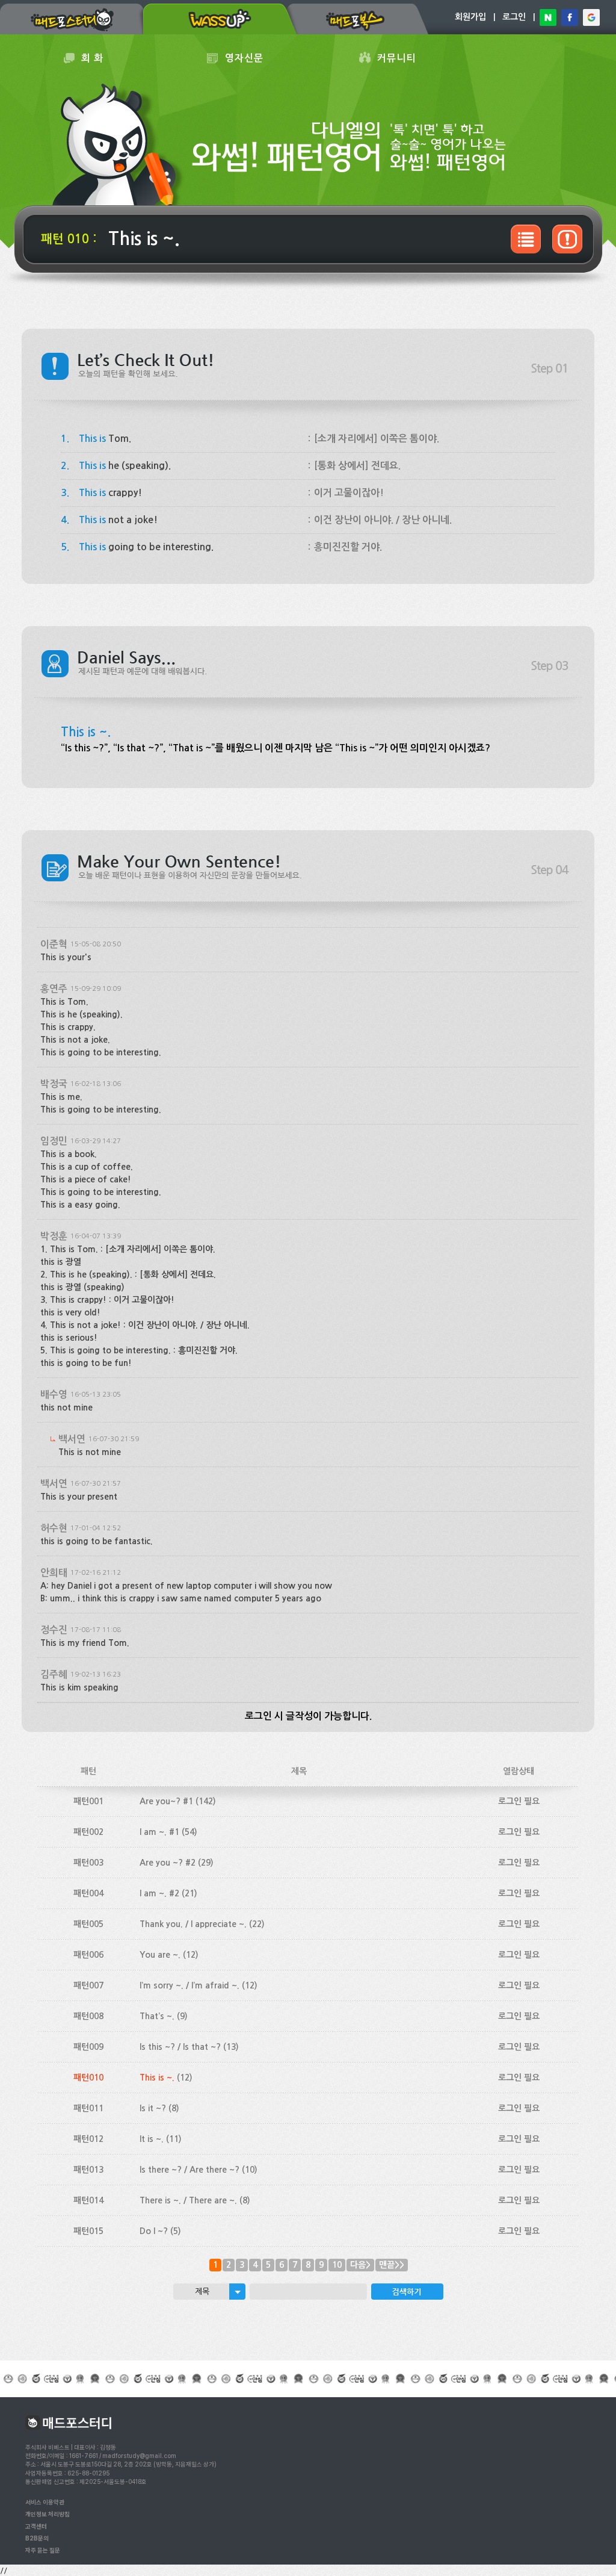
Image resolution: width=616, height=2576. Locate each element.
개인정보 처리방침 (48, 2514)
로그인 (514, 17)
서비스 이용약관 (45, 2502)
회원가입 (470, 17)
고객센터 (36, 2526)
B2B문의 (37, 2538)
